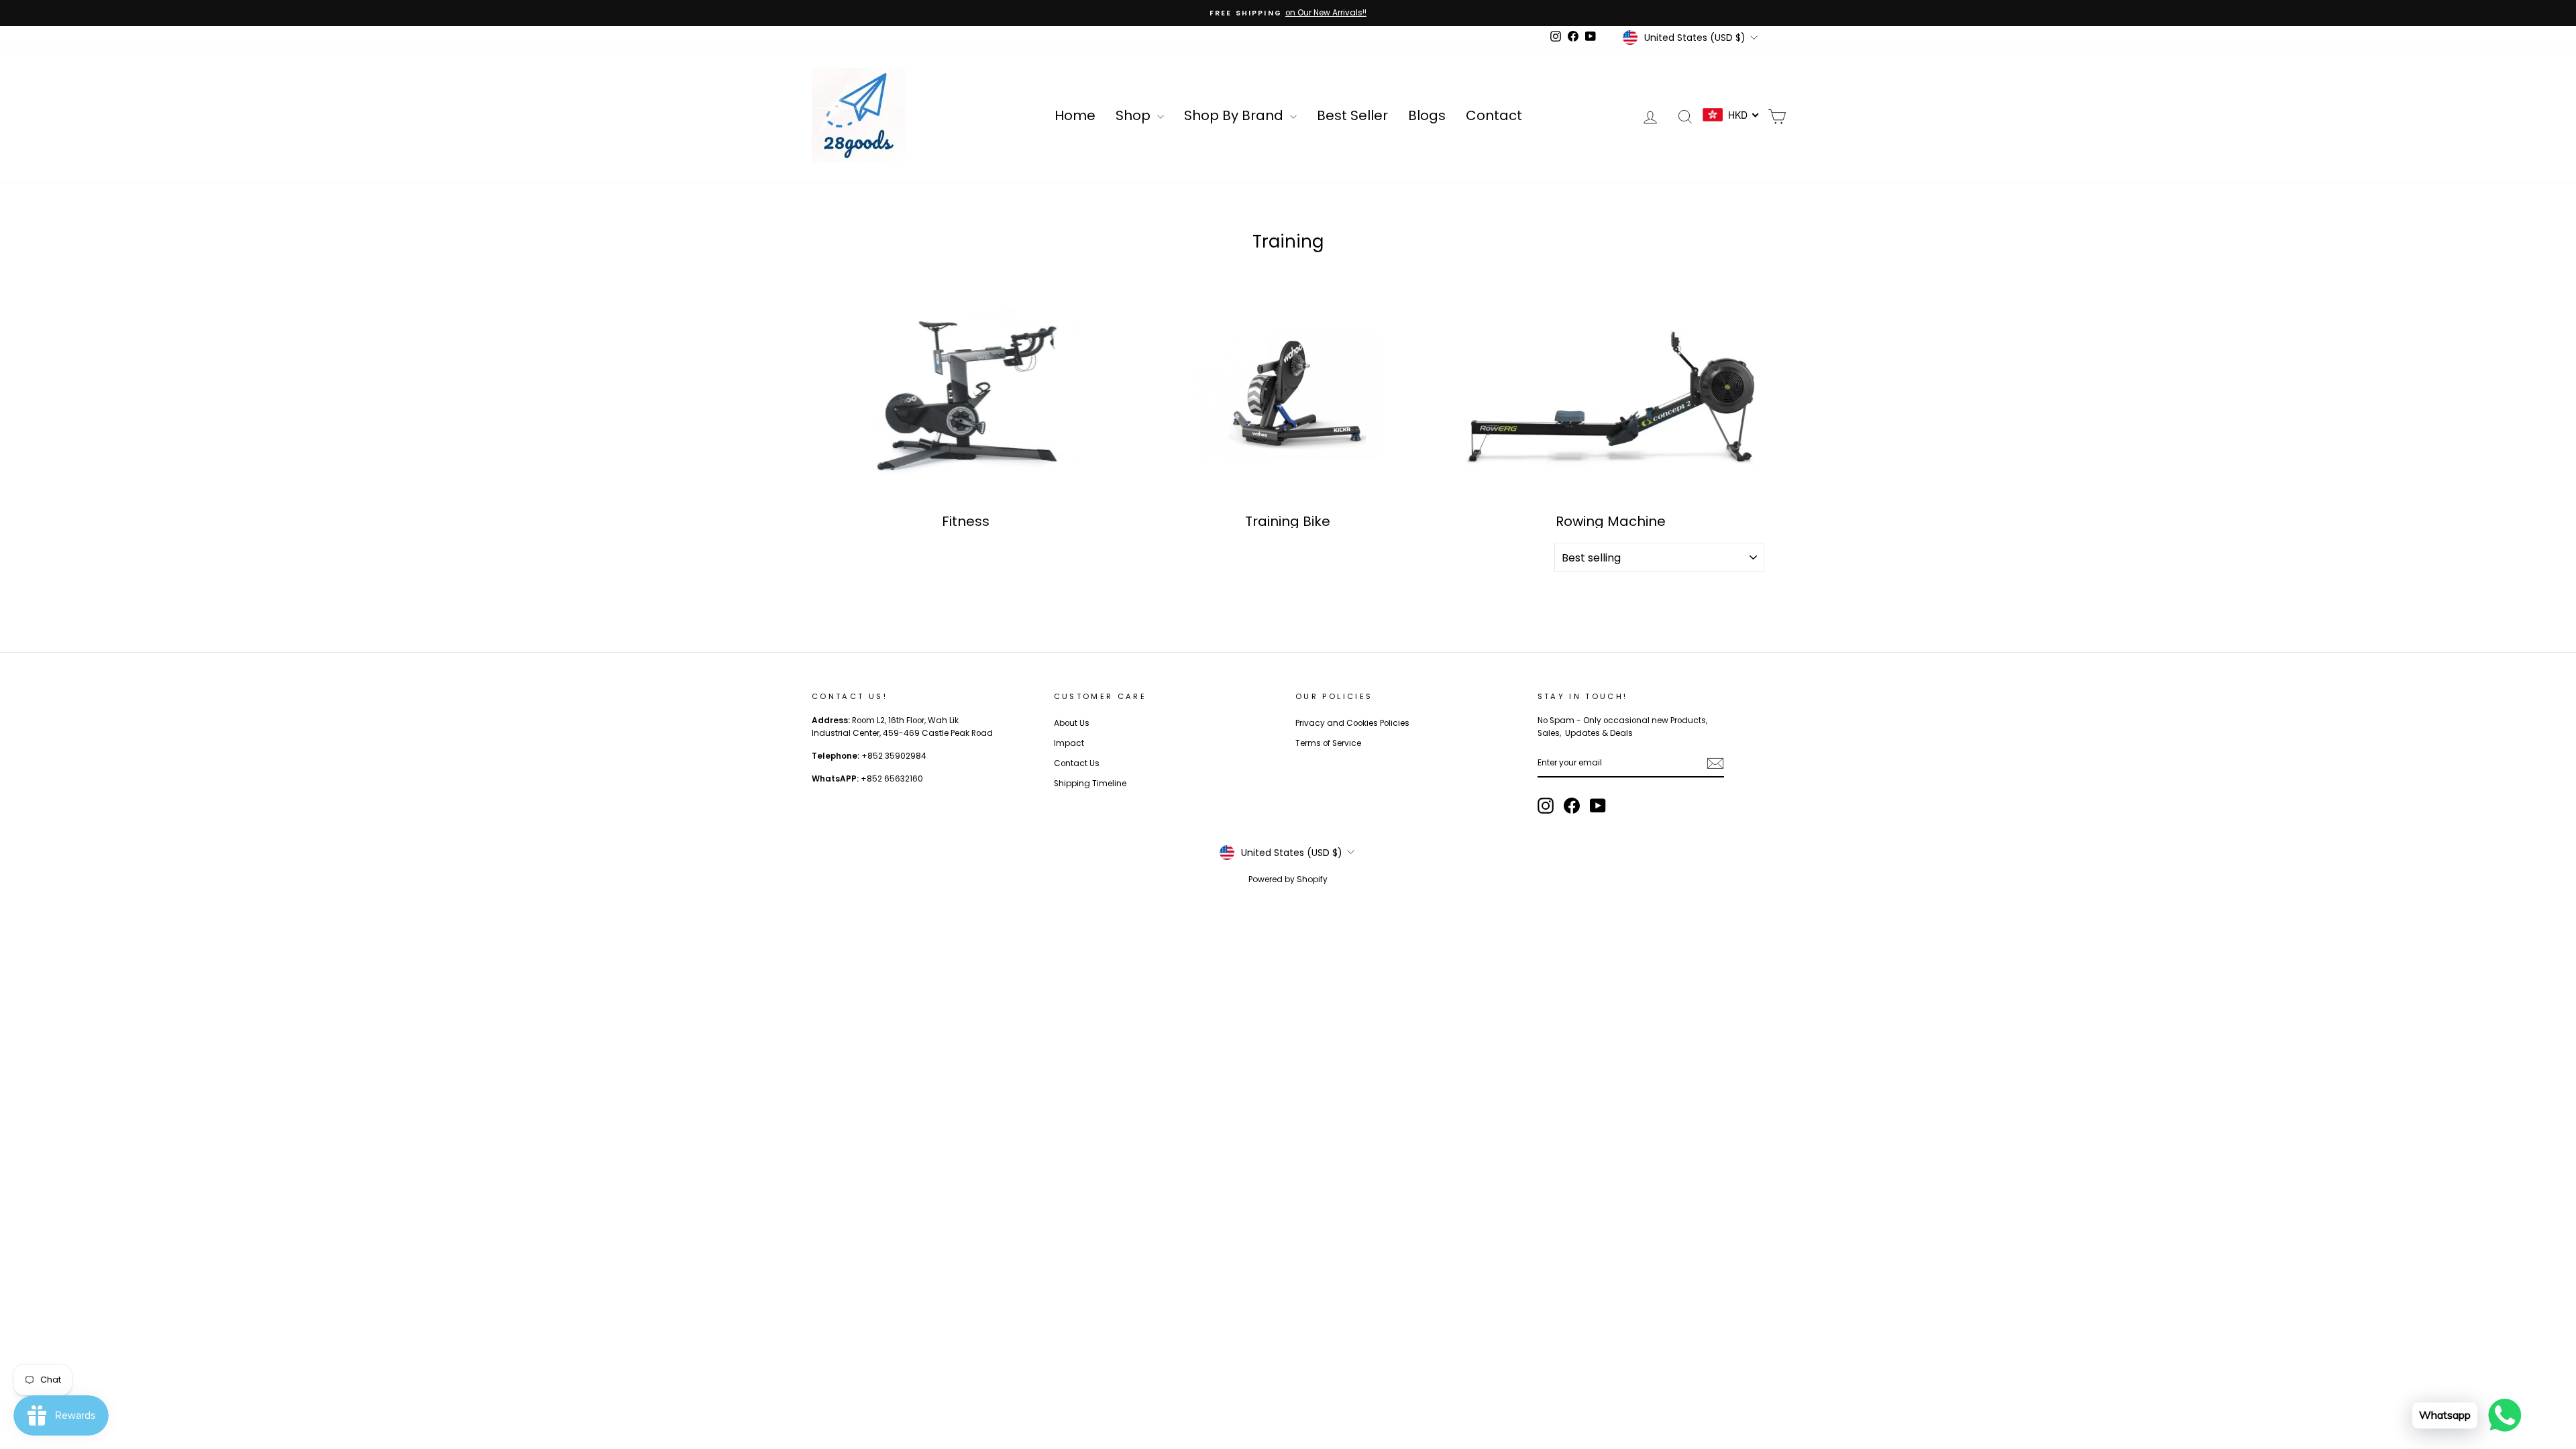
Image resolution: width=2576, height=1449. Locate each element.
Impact (1069, 743)
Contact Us (1077, 763)
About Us (1072, 723)
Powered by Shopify (1288, 879)
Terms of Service (1328, 743)
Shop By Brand (1235, 115)
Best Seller (1352, 115)
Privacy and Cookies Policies (1352, 723)
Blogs (1427, 115)
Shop (1135, 115)
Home (1075, 115)
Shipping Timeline (1090, 784)
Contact (1494, 115)
